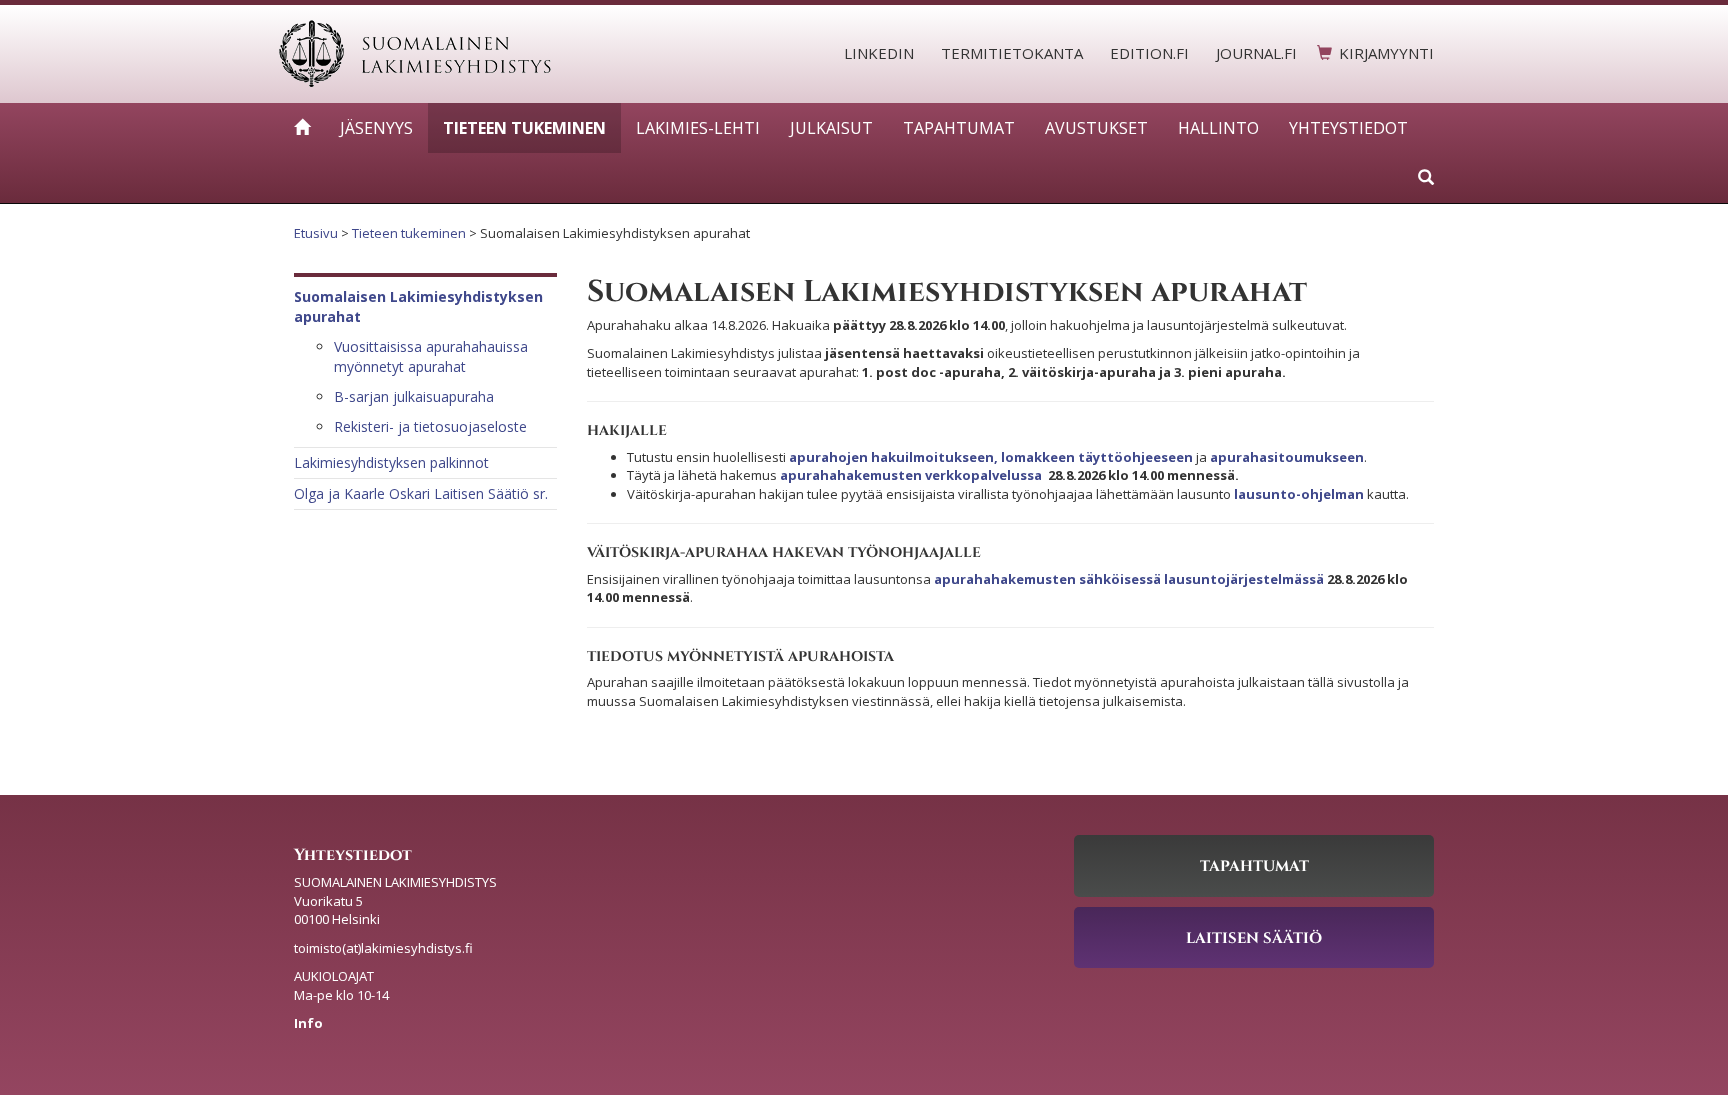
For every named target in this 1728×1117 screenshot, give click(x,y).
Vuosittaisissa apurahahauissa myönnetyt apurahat (431, 356)
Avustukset (1096, 128)
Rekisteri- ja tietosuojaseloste (430, 426)
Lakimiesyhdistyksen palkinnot (391, 462)
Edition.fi (1149, 53)
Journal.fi (1256, 53)
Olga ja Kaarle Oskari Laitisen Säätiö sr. (421, 493)
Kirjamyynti (1386, 53)
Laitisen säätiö (1254, 937)
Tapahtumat (959, 128)
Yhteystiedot (1348, 128)
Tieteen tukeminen (524, 128)
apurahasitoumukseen (1287, 457)
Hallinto (1218, 128)
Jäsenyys (376, 128)
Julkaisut (831, 128)
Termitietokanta (1012, 53)
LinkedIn (879, 53)
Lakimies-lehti (698, 128)
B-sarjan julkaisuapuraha (414, 396)
